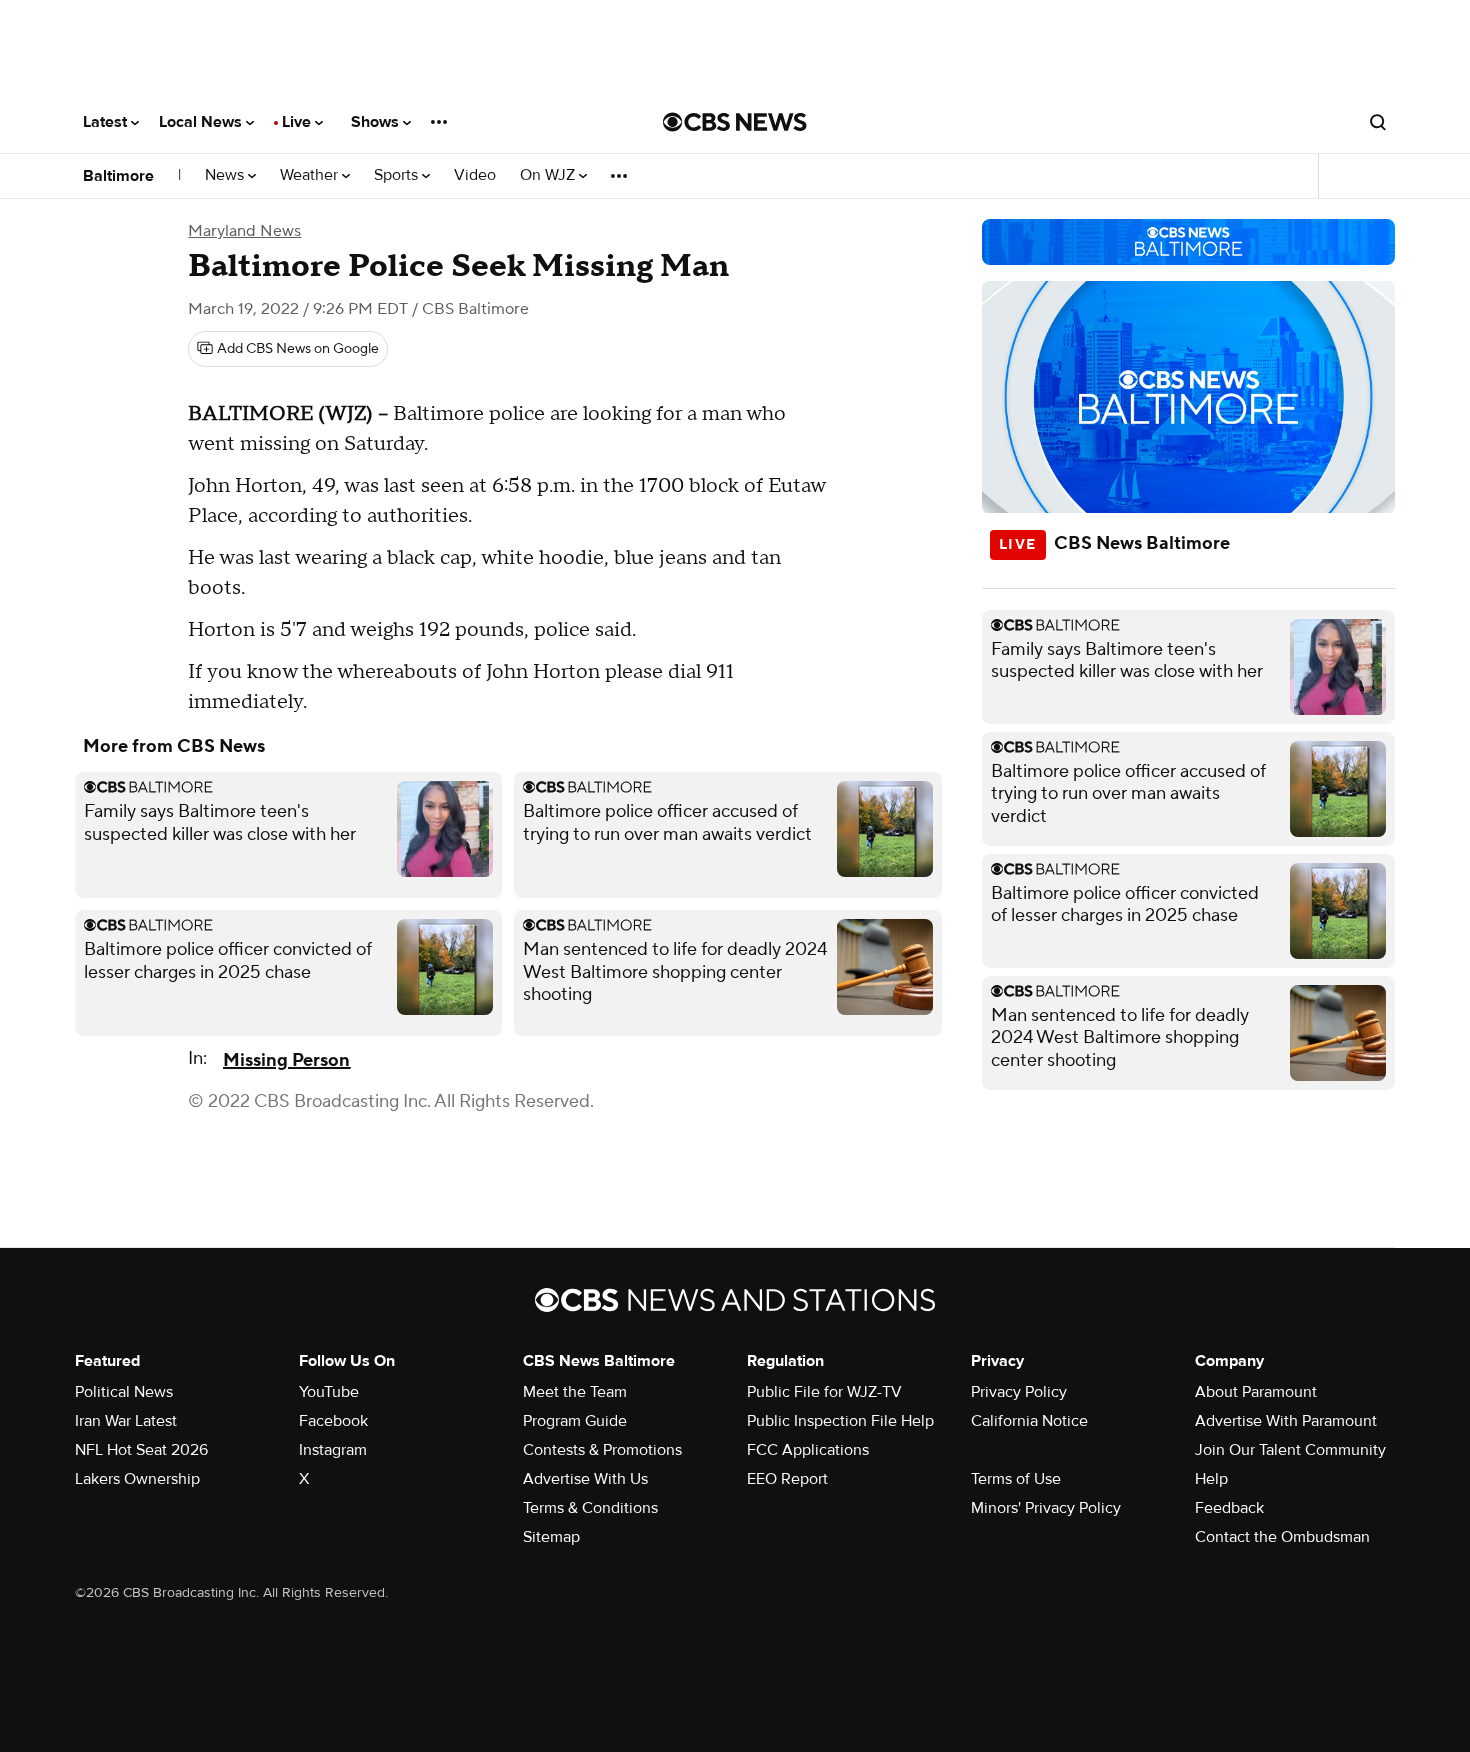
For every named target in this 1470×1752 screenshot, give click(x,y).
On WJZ (549, 175)
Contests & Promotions (602, 1450)
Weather (311, 175)
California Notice (1029, 1421)
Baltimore (118, 176)
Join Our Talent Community (1290, 1450)
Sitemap (551, 1537)
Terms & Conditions (590, 1508)
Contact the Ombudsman (1282, 1537)
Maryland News (244, 231)
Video (475, 175)
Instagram (333, 1450)
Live (298, 122)
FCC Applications (808, 1450)
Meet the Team (575, 1392)
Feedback (1229, 1508)
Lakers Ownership (137, 1479)
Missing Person (286, 1060)
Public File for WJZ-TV (824, 1392)
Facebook (333, 1421)
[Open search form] (1378, 122)
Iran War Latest (126, 1421)
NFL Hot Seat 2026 (141, 1450)
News (226, 175)
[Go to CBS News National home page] (735, 122)
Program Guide (575, 1421)
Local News (202, 122)
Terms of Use (1016, 1479)
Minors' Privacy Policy (1046, 1508)
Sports (398, 175)
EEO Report (787, 1479)
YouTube (329, 1392)
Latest (107, 122)
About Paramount (1256, 1392)
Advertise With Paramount (1286, 1421)
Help (1211, 1479)
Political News (124, 1392)
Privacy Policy (1019, 1392)
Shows (377, 122)
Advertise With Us (585, 1479)
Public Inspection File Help (840, 1421)
